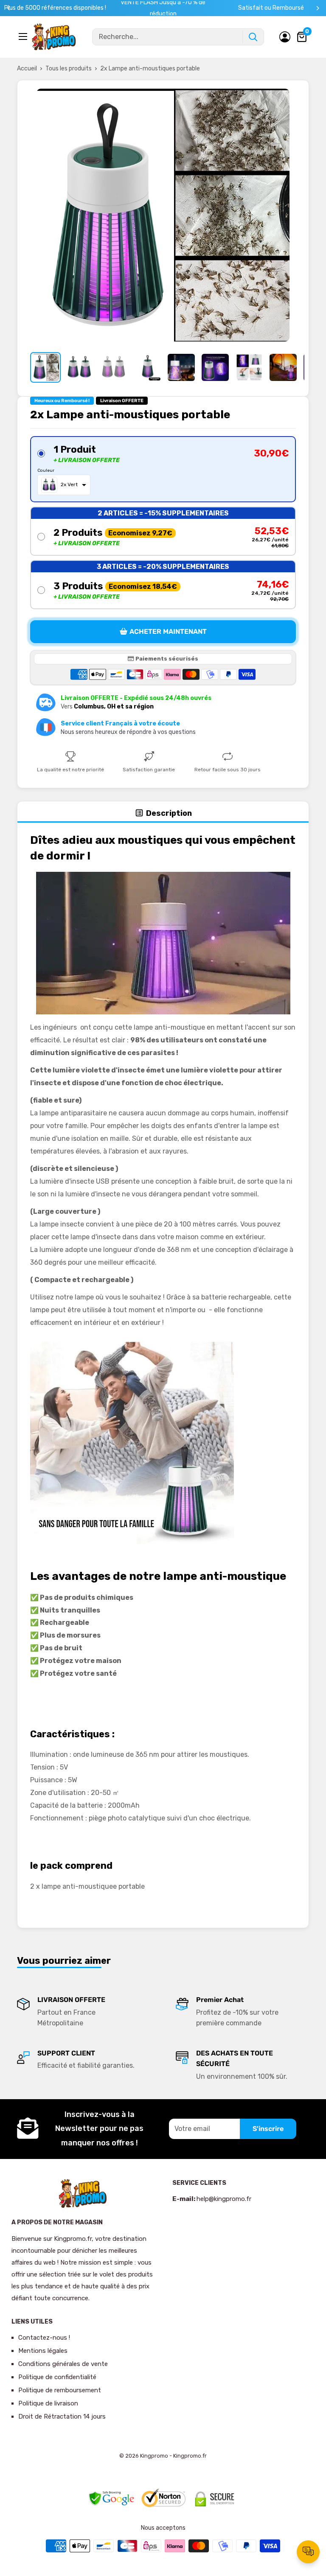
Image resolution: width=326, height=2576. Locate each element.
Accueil (27, 69)
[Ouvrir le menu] (24, 36)
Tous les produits (69, 69)
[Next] (318, 8)
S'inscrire (268, 2129)
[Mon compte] (285, 37)
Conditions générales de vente (63, 2364)
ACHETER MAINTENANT (168, 631)
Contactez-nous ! (44, 2338)
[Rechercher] (253, 37)
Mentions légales (43, 2351)
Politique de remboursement (60, 2390)
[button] (163, 469)
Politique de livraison (48, 2403)
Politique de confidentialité (57, 2377)
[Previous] (9, 8)
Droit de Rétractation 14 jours (62, 2416)
